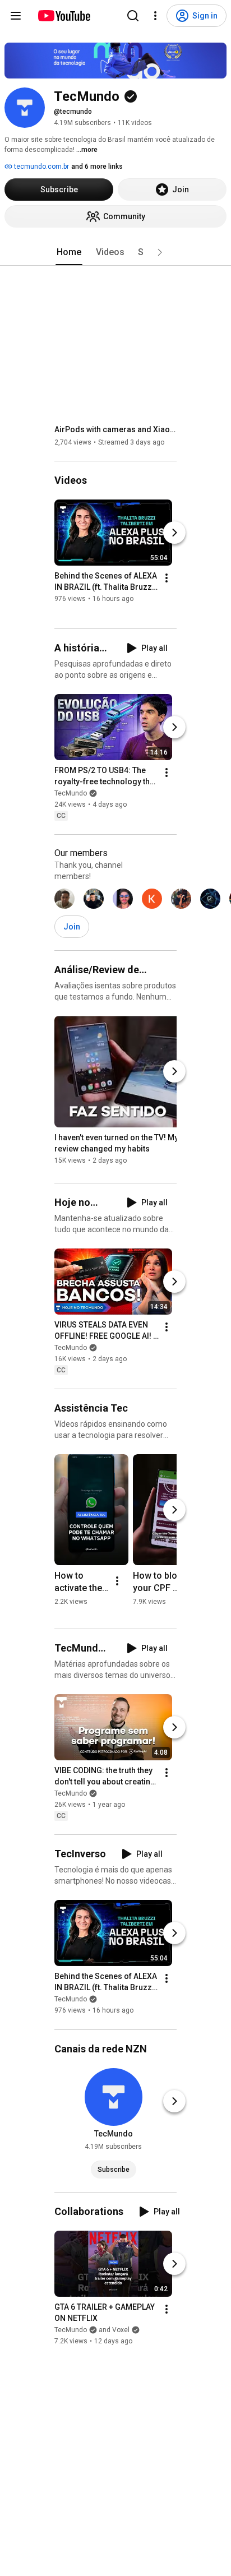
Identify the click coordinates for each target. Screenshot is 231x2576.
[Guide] (16, 16)
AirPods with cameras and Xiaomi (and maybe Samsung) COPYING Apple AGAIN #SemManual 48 (116, 429)
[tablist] (115, 252)
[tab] (69, 252)
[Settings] (155, 16)
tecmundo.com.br (41, 167)
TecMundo (71, 793)
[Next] (174, 533)
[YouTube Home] (64, 16)
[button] (160, 252)
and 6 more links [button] (97, 167)
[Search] (133, 16)
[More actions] (167, 578)
